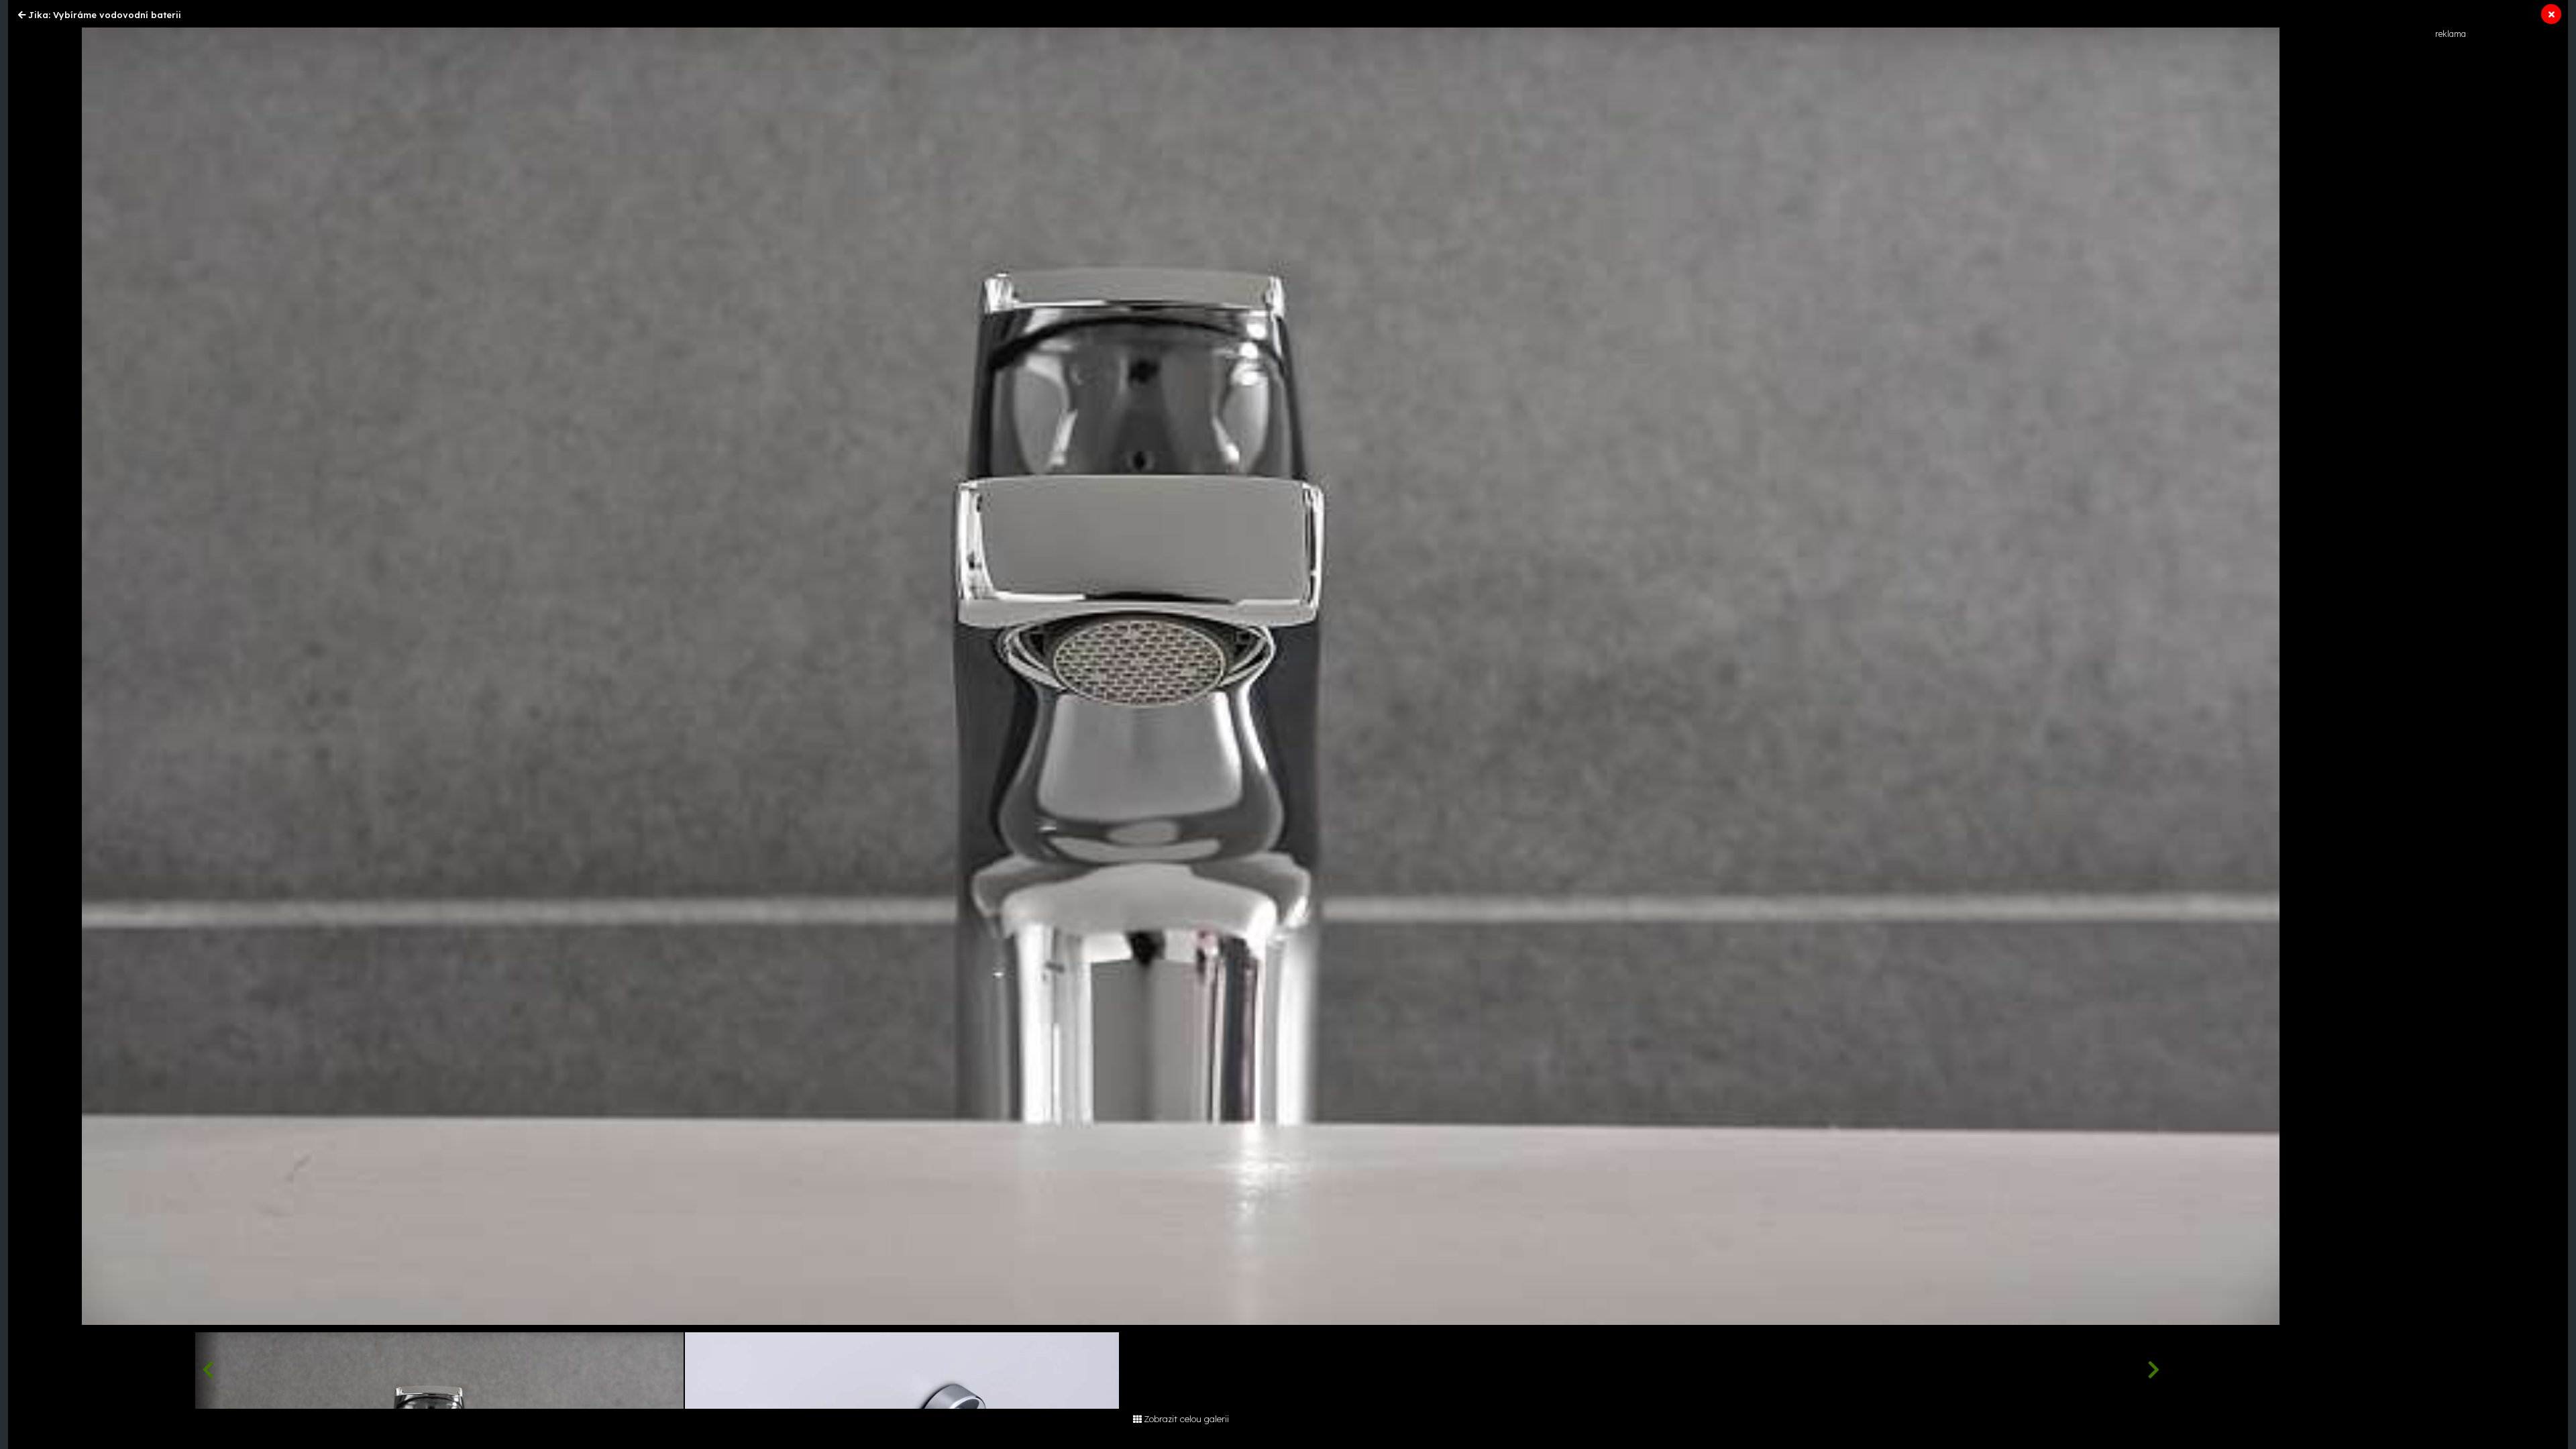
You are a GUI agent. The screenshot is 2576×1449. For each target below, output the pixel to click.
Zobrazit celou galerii (1186, 1419)
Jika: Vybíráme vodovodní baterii (105, 15)
